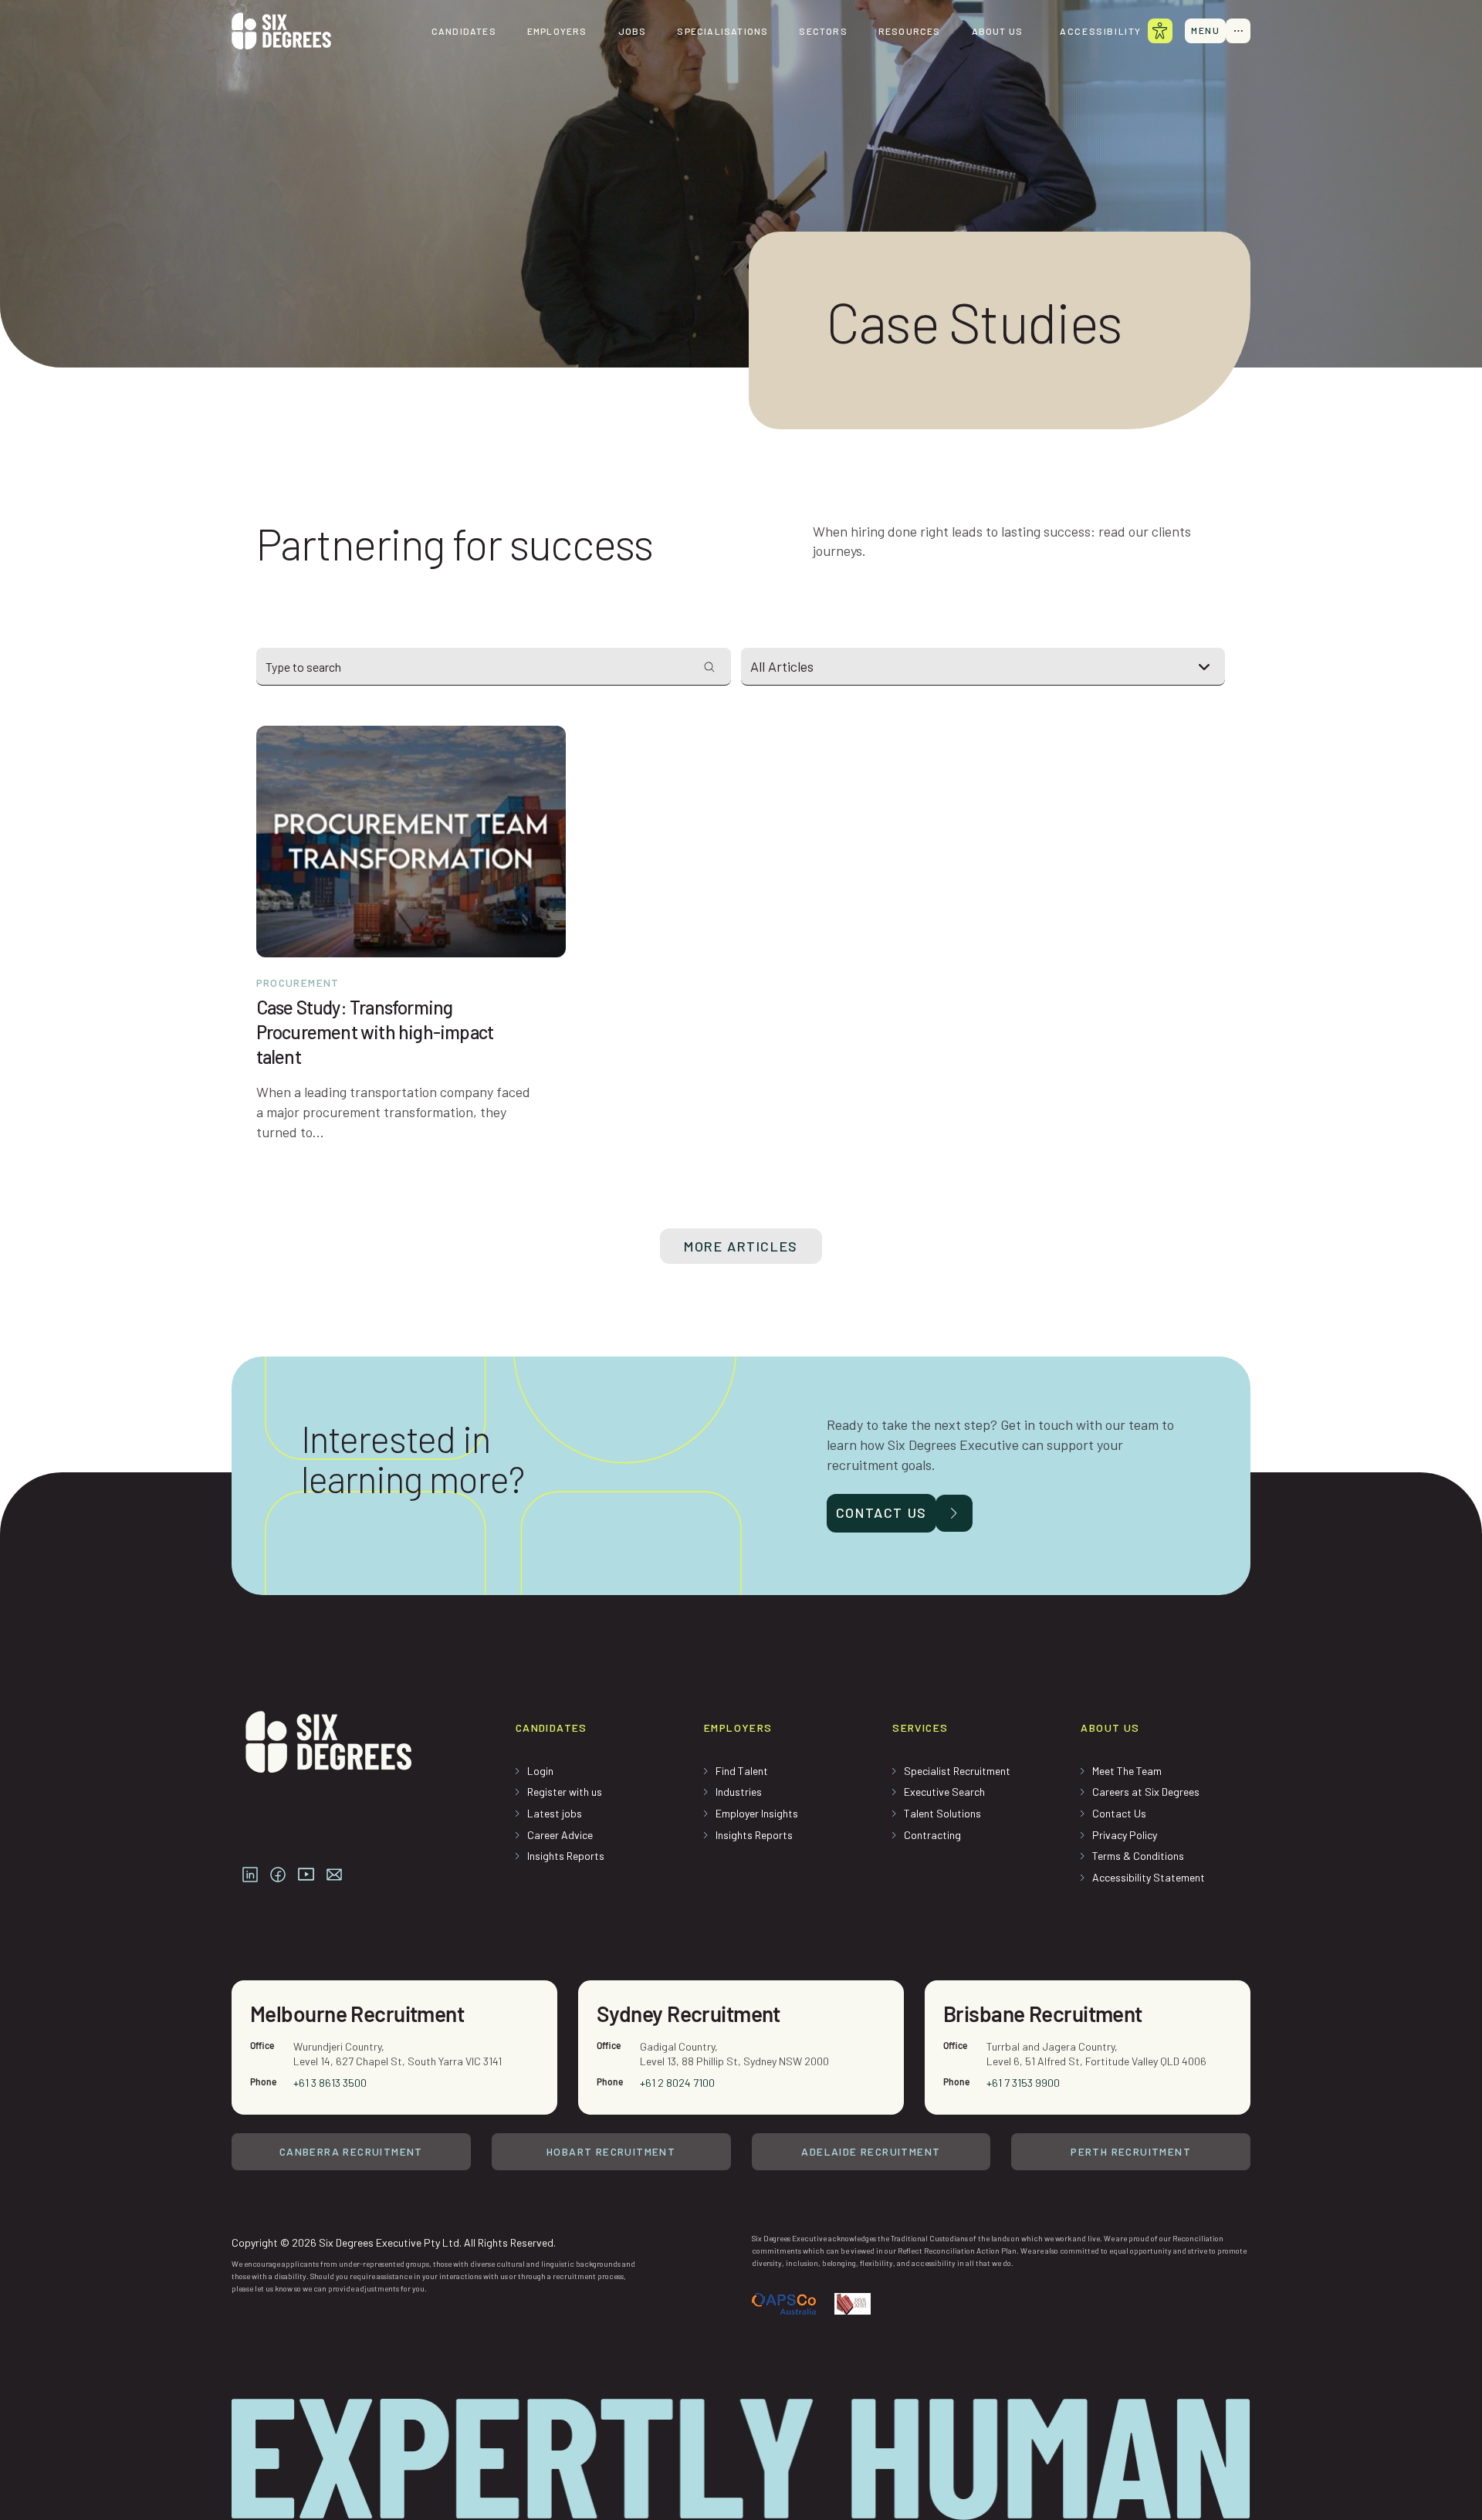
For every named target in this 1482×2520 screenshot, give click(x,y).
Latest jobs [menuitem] (555, 1813)
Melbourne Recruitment (357, 2014)
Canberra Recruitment (351, 2151)
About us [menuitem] (998, 31)
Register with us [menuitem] (565, 1792)
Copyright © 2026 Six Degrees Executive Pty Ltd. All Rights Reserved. (394, 2242)
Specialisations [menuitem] (722, 31)
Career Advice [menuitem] (560, 1835)
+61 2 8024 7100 (677, 2083)
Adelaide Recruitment (871, 2151)
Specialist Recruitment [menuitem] (957, 1771)
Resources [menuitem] (910, 31)
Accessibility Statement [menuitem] (1149, 1877)
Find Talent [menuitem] (742, 1771)
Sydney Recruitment (689, 2014)
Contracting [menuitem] (932, 1835)
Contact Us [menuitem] (1119, 1813)
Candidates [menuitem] (464, 31)
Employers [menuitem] (557, 31)
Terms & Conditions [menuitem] (1138, 1856)
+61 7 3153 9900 (1023, 2083)
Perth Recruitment (1131, 2151)
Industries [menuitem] (739, 1792)
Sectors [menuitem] (823, 31)
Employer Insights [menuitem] (757, 1813)
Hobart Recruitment (611, 2151)
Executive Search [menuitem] (944, 1792)
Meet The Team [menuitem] (1127, 1771)
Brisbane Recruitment (1043, 2014)
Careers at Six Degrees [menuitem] (1146, 1792)
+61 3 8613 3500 (330, 2083)
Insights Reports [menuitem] (566, 1856)
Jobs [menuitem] (633, 31)
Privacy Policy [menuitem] (1125, 1835)
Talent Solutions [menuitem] (942, 1813)
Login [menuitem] (540, 1771)
